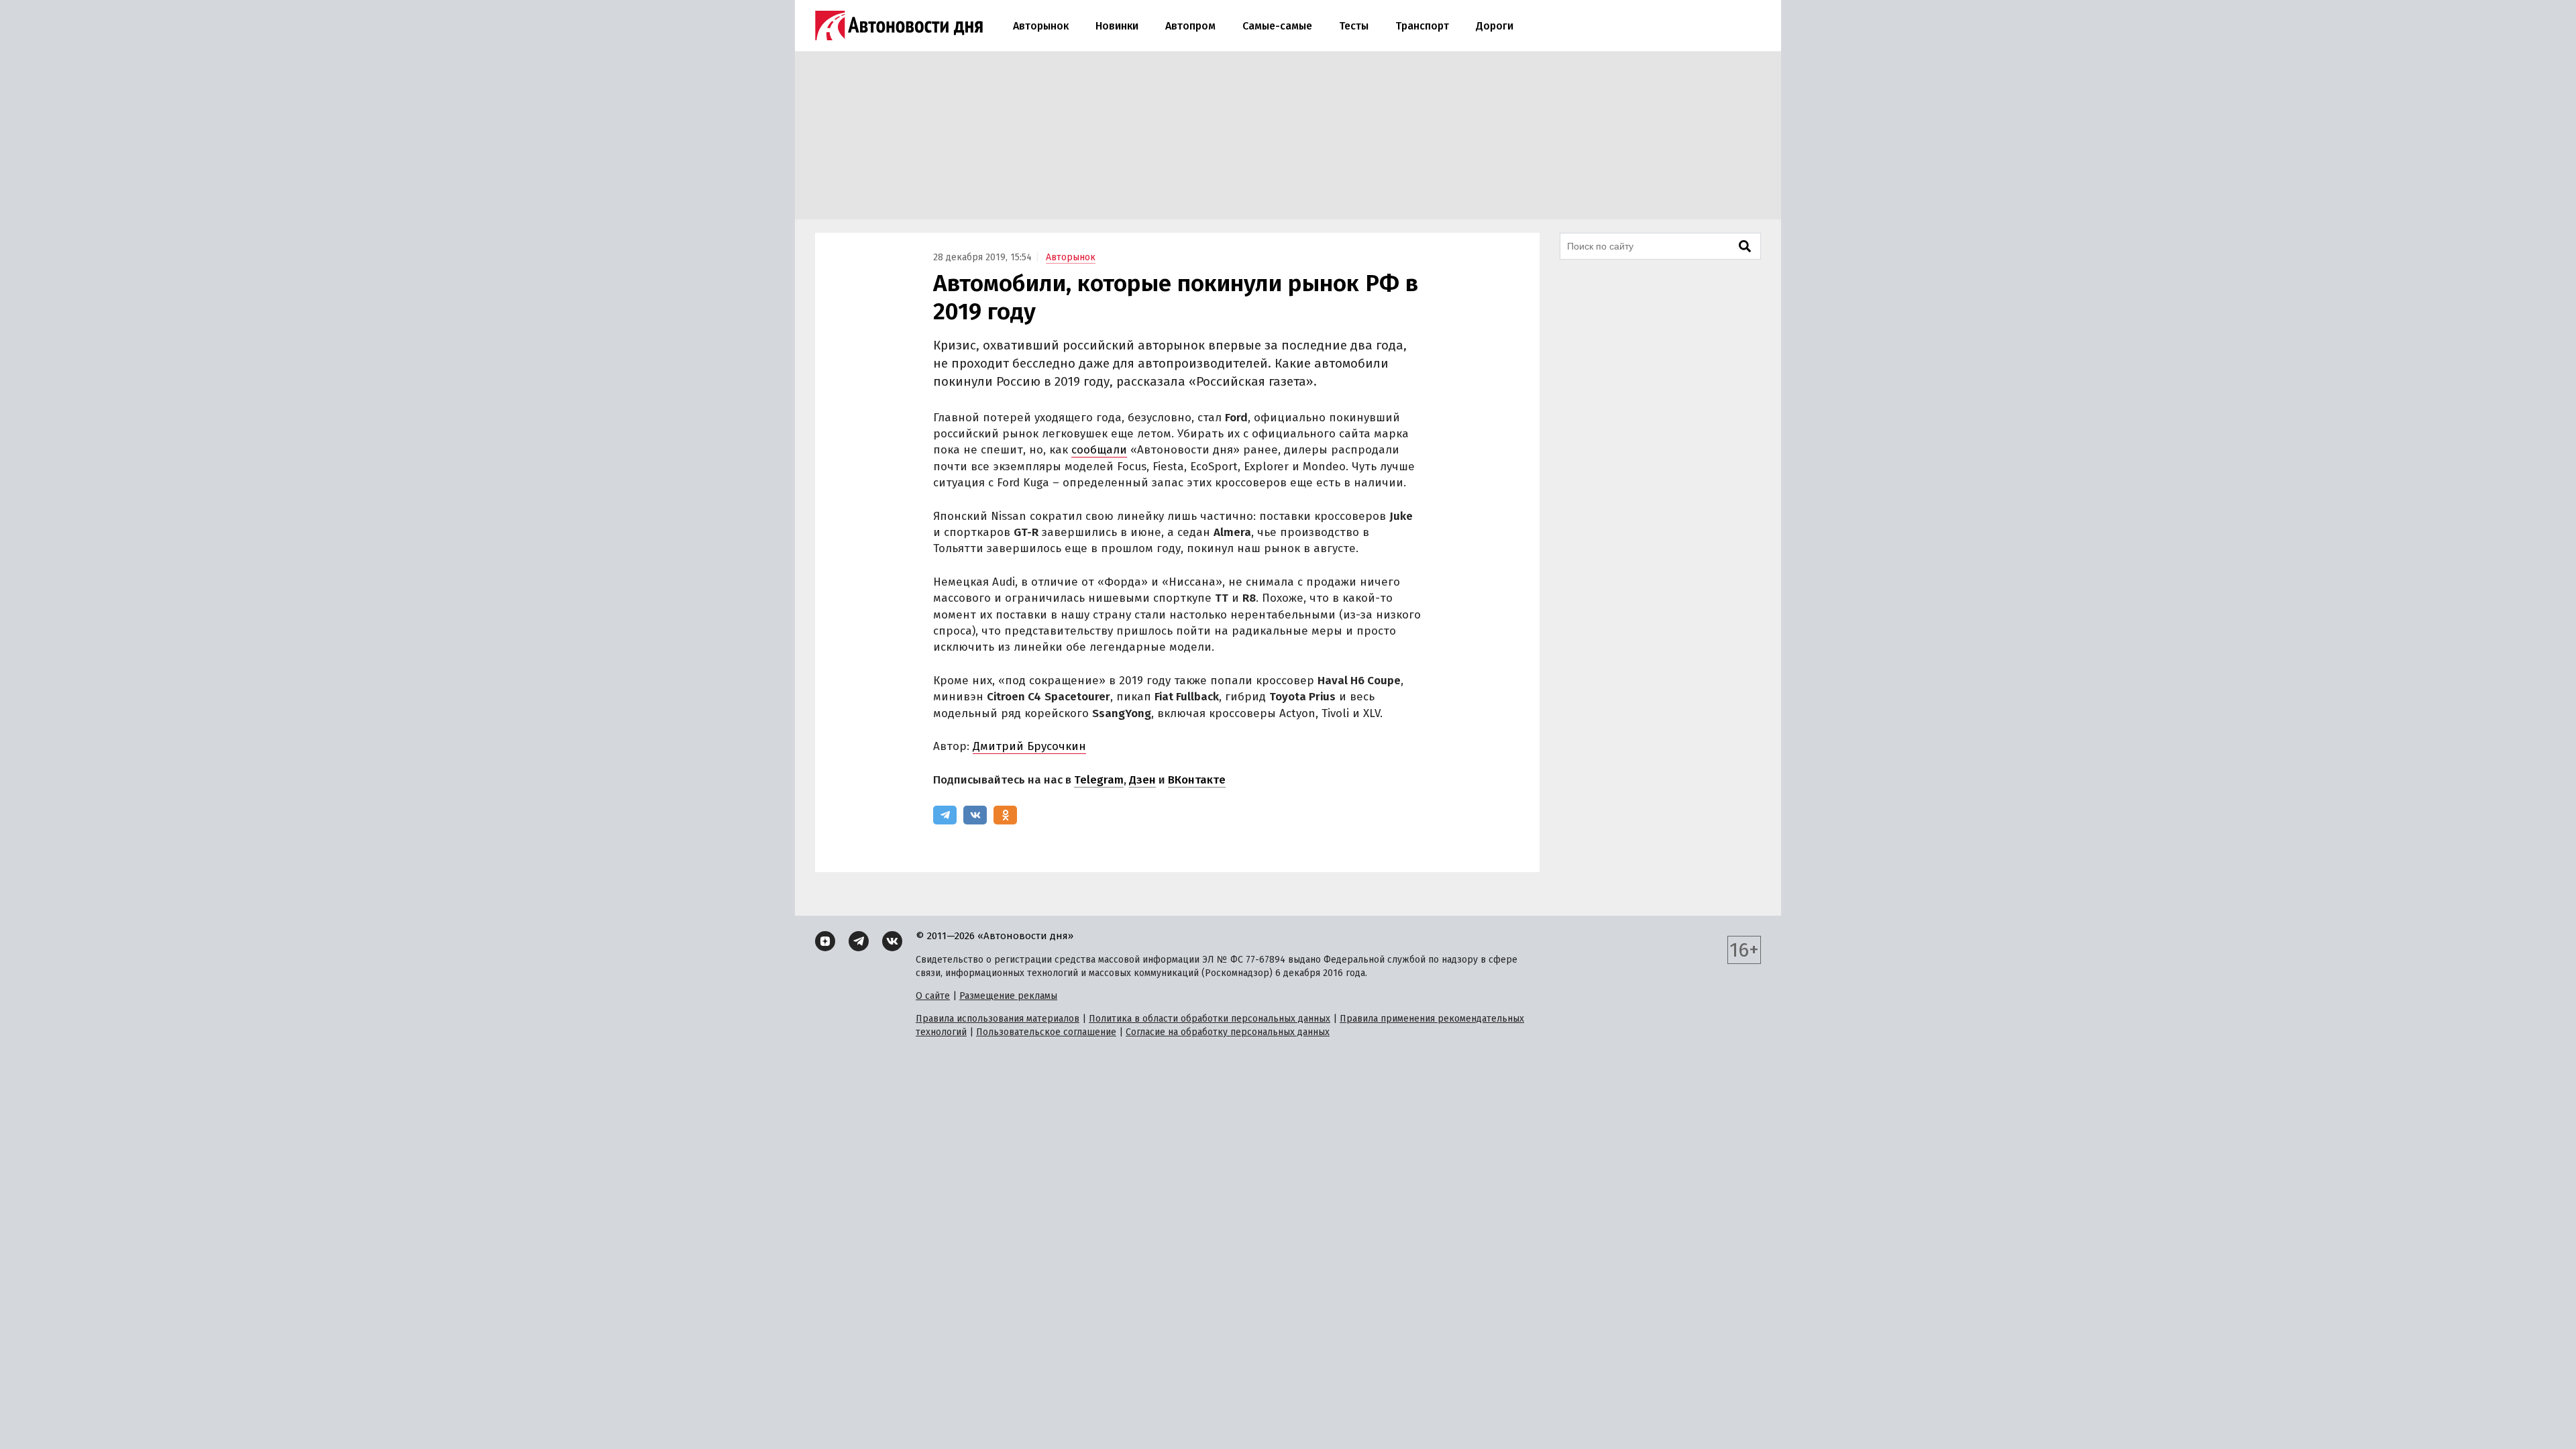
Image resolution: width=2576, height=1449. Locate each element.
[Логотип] (899, 25)
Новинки (1117, 26)
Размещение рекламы (1008, 996)
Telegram (1099, 780)
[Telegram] (945, 815)
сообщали (1099, 450)
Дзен (1142, 780)
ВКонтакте (1197, 780)
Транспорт (1422, 26)
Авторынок (1041, 26)
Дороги (1495, 26)
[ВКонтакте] (975, 815)
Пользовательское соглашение (1046, 1032)
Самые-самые (1277, 26)
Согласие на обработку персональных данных (1228, 1032)
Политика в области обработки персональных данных (1210, 1019)
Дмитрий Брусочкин (1029, 746)
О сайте (933, 996)
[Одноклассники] (1005, 815)
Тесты (1354, 26)
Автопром (1190, 26)
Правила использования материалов (998, 1019)
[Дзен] (825, 941)
